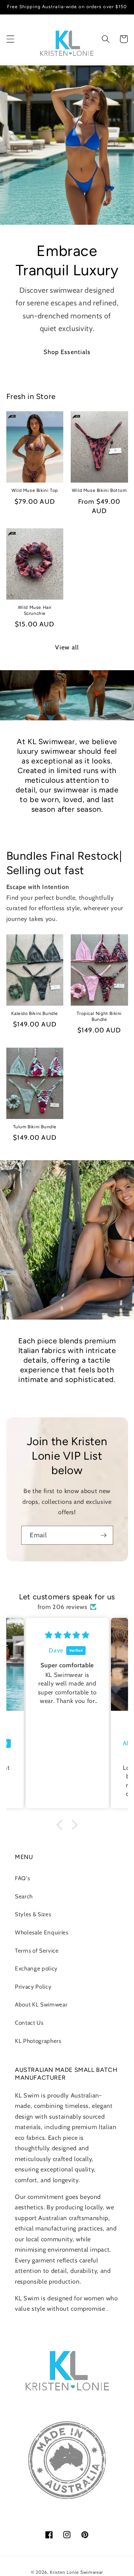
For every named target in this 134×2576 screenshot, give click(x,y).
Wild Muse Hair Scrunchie (35, 610)
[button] (10, 39)
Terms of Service (37, 1951)
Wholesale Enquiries (42, 1932)
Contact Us (29, 2023)
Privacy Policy (33, 1987)
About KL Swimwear (41, 2004)
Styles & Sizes (33, 1914)
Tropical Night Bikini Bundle (99, 1016)
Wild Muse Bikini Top (35, 490)
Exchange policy (36, 1968)
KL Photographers (38, 2041)
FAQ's (22, 1878)
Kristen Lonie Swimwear (76, 2572)
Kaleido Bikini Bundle (35, 1013)
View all (67, 647)
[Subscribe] (103, 1535)
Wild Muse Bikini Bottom (99, 490)
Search (24, 1896)
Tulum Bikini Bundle (35, 1127)
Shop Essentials (67, 352)
